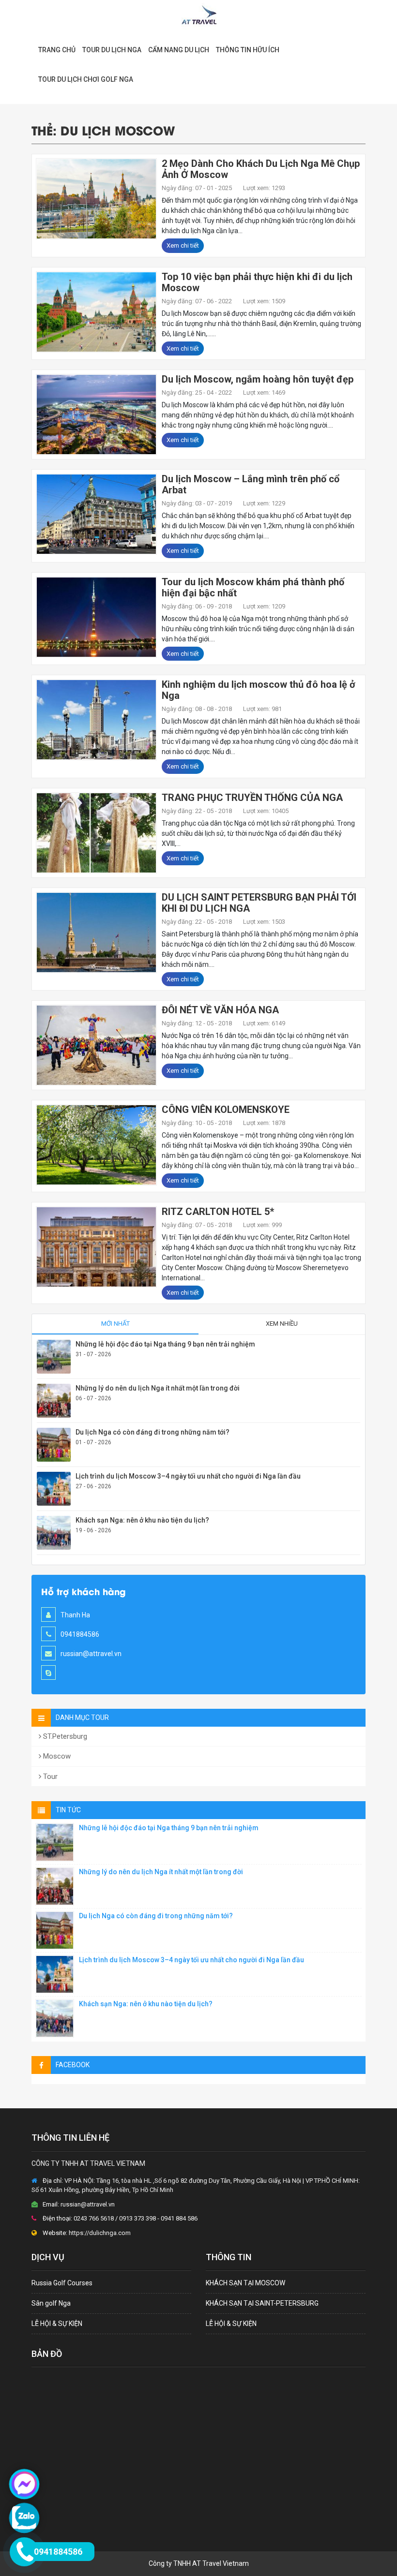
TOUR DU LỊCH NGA (112, 50)
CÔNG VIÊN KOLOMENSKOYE (226, 1110)
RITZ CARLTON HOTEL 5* (218, 1212)
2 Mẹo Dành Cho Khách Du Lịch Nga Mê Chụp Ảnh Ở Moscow (261, 169)
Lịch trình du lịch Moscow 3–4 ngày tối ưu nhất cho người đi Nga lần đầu (188, 1476)
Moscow (56, 1756)
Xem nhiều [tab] (282, 1324)
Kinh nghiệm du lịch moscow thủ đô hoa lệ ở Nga (259, 690)
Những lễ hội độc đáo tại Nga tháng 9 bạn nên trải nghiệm (165, 1344)
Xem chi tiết (183, 245)
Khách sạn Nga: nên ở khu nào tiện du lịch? (142, 1520)
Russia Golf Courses (62, 2283)
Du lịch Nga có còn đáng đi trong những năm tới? (153, 1432)
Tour (49, 1777)
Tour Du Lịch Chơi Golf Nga (86, 79)
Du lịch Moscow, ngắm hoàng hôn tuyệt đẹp (258, 379)
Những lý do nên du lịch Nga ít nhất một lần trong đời (158, 1388)
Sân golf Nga (51, 2303)
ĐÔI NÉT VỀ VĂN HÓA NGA (220, 1010)
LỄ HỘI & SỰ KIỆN (57, 2324)
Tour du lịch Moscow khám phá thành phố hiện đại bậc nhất (253, 587)
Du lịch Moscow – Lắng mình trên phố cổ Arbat (251, 484)
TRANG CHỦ (57, 50)
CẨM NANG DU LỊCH (179, 50)
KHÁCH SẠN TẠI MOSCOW (245, 2283)
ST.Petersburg (64, 1736)
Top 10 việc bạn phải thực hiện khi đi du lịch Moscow (257, 282)
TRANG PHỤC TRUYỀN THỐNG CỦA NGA (252, 798)
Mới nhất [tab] (115, 1324)
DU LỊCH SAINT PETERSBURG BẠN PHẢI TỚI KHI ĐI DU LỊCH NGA (259, 903)
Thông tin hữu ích (248, 50)
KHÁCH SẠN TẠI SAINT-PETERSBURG (262, 2303)
